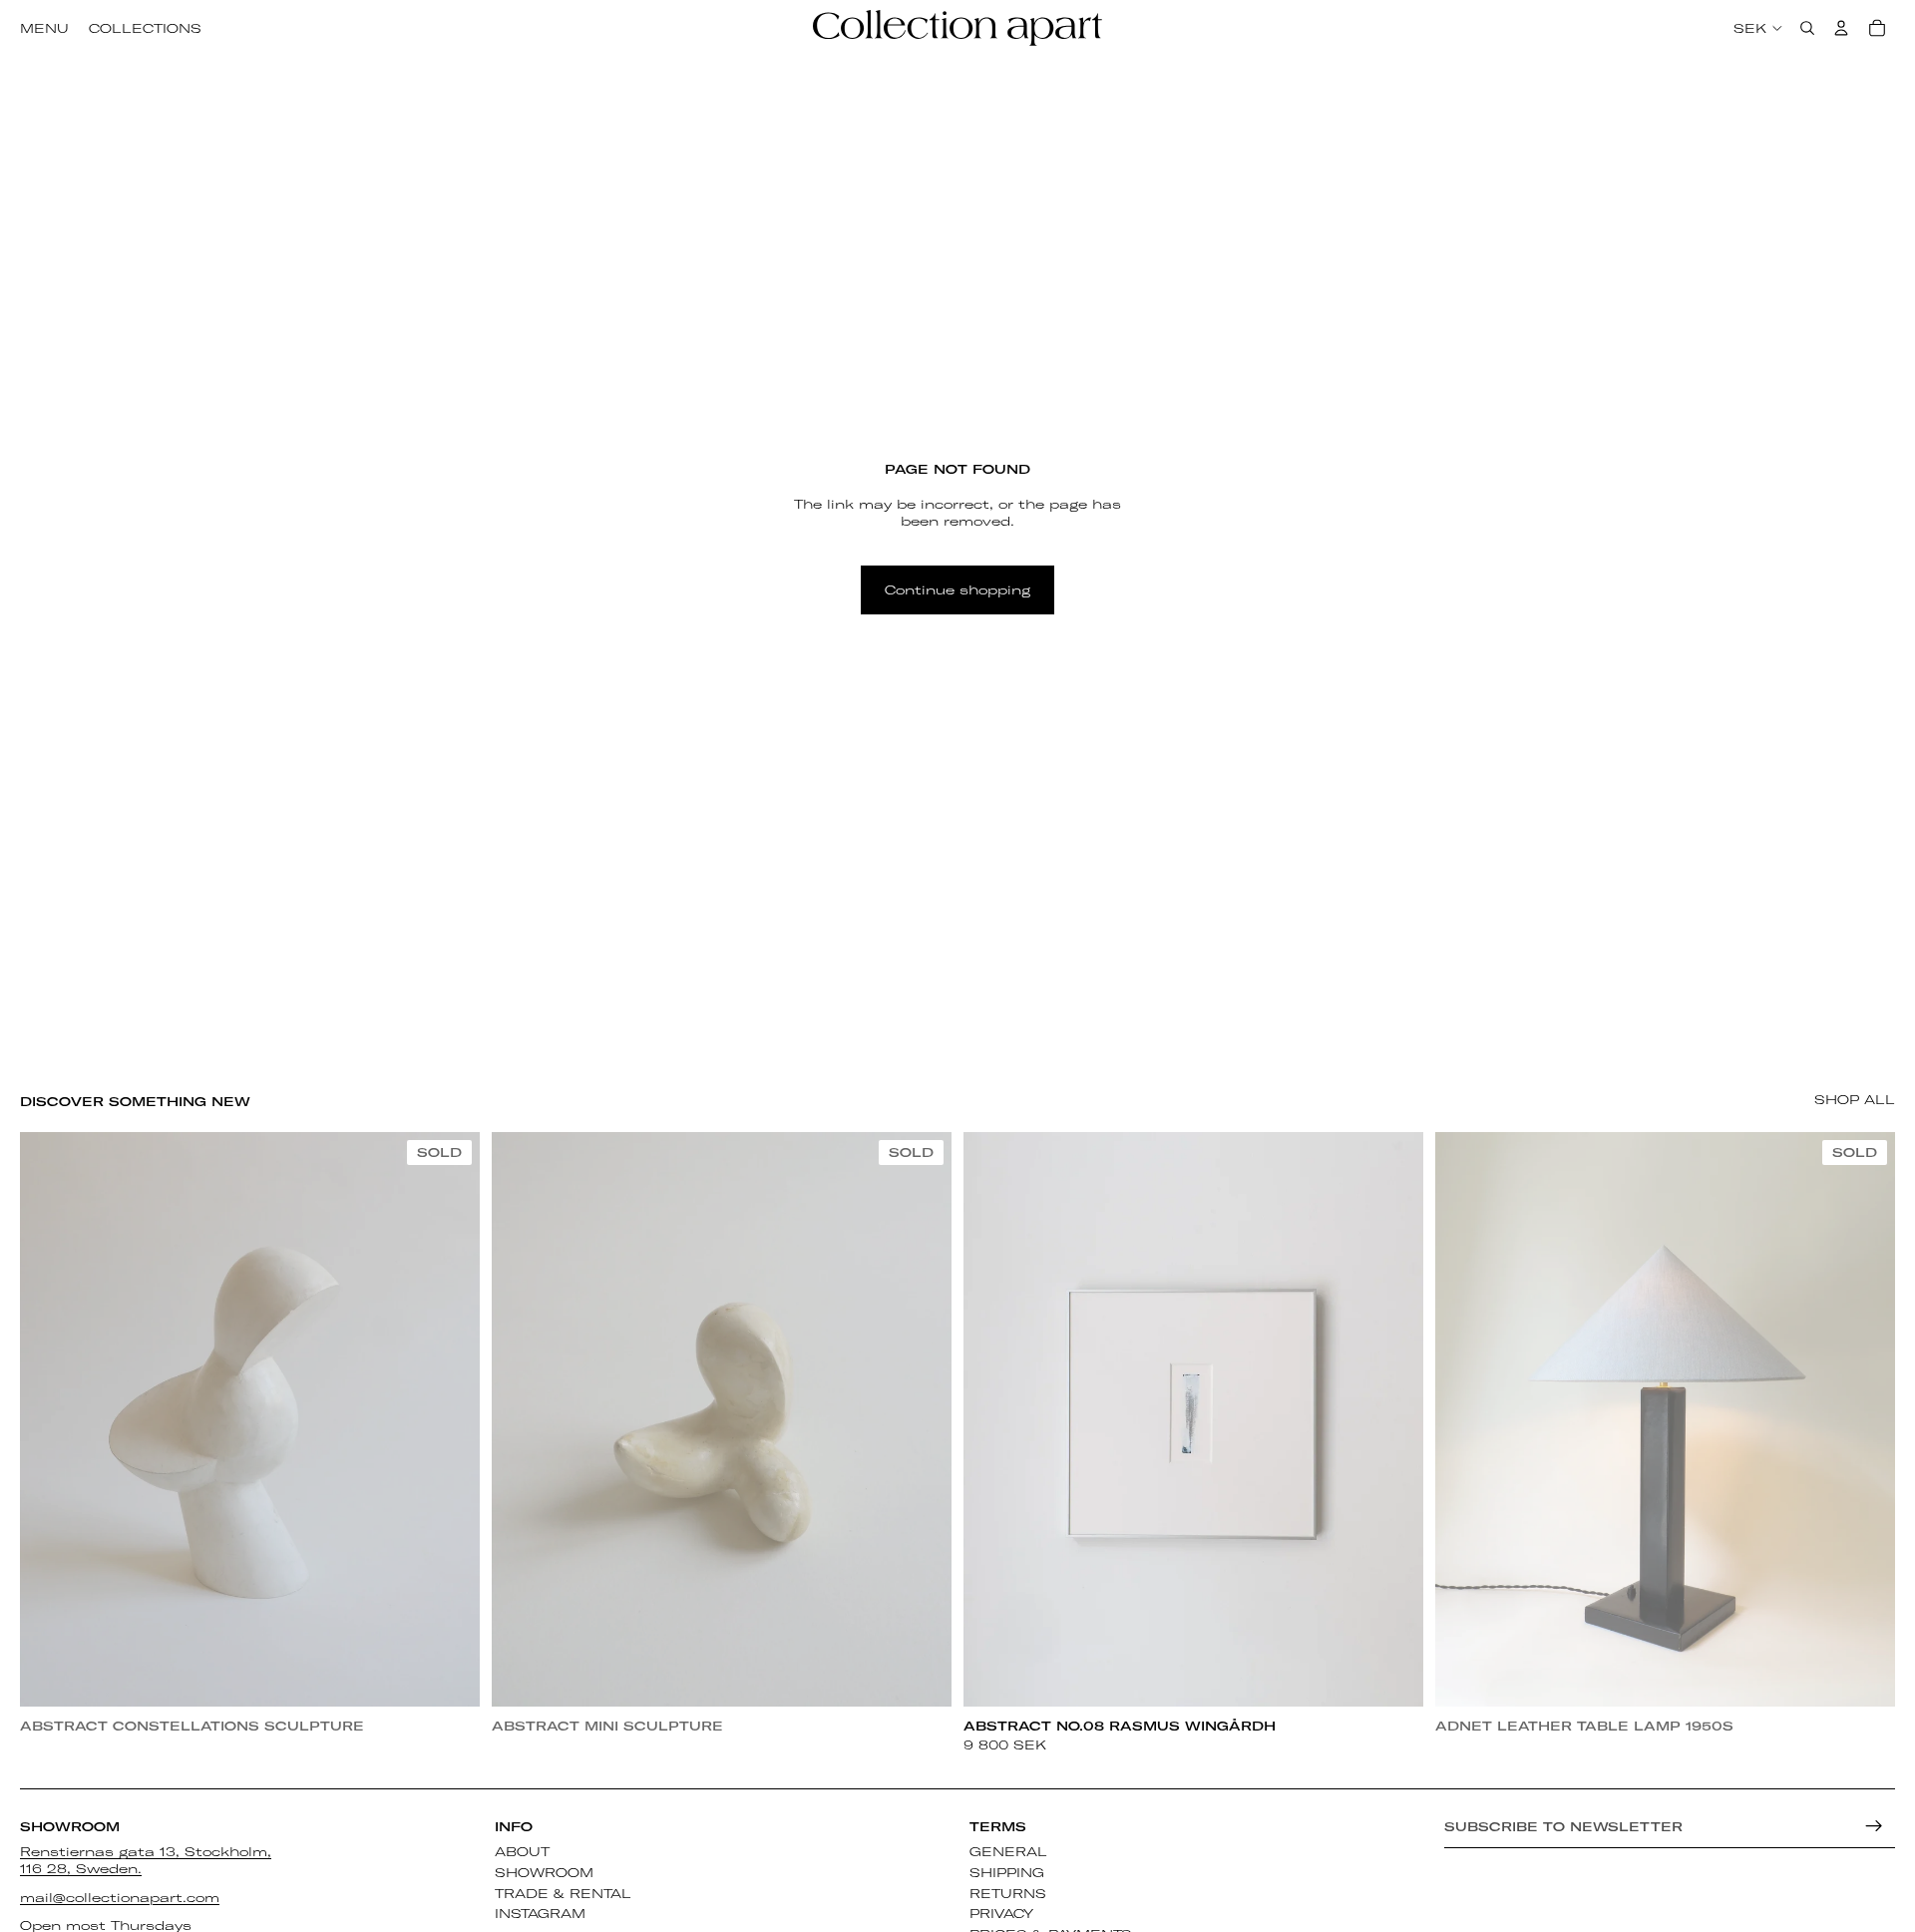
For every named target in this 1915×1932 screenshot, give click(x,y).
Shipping (1007, 1872)
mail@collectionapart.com (120, 1897)
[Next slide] (450, 1419)
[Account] (1841, 28)
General (1008, 1851)
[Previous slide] (50, 1419)
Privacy (1001, 1914)
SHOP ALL (1855, 1099)
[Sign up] (1874, 1826)
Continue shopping (957, 589)
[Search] (1807, 28)
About (522, 1851)
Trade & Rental (563, 1893)
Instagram (540, 1914)
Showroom (544, 1872)
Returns (1008, 1893)
